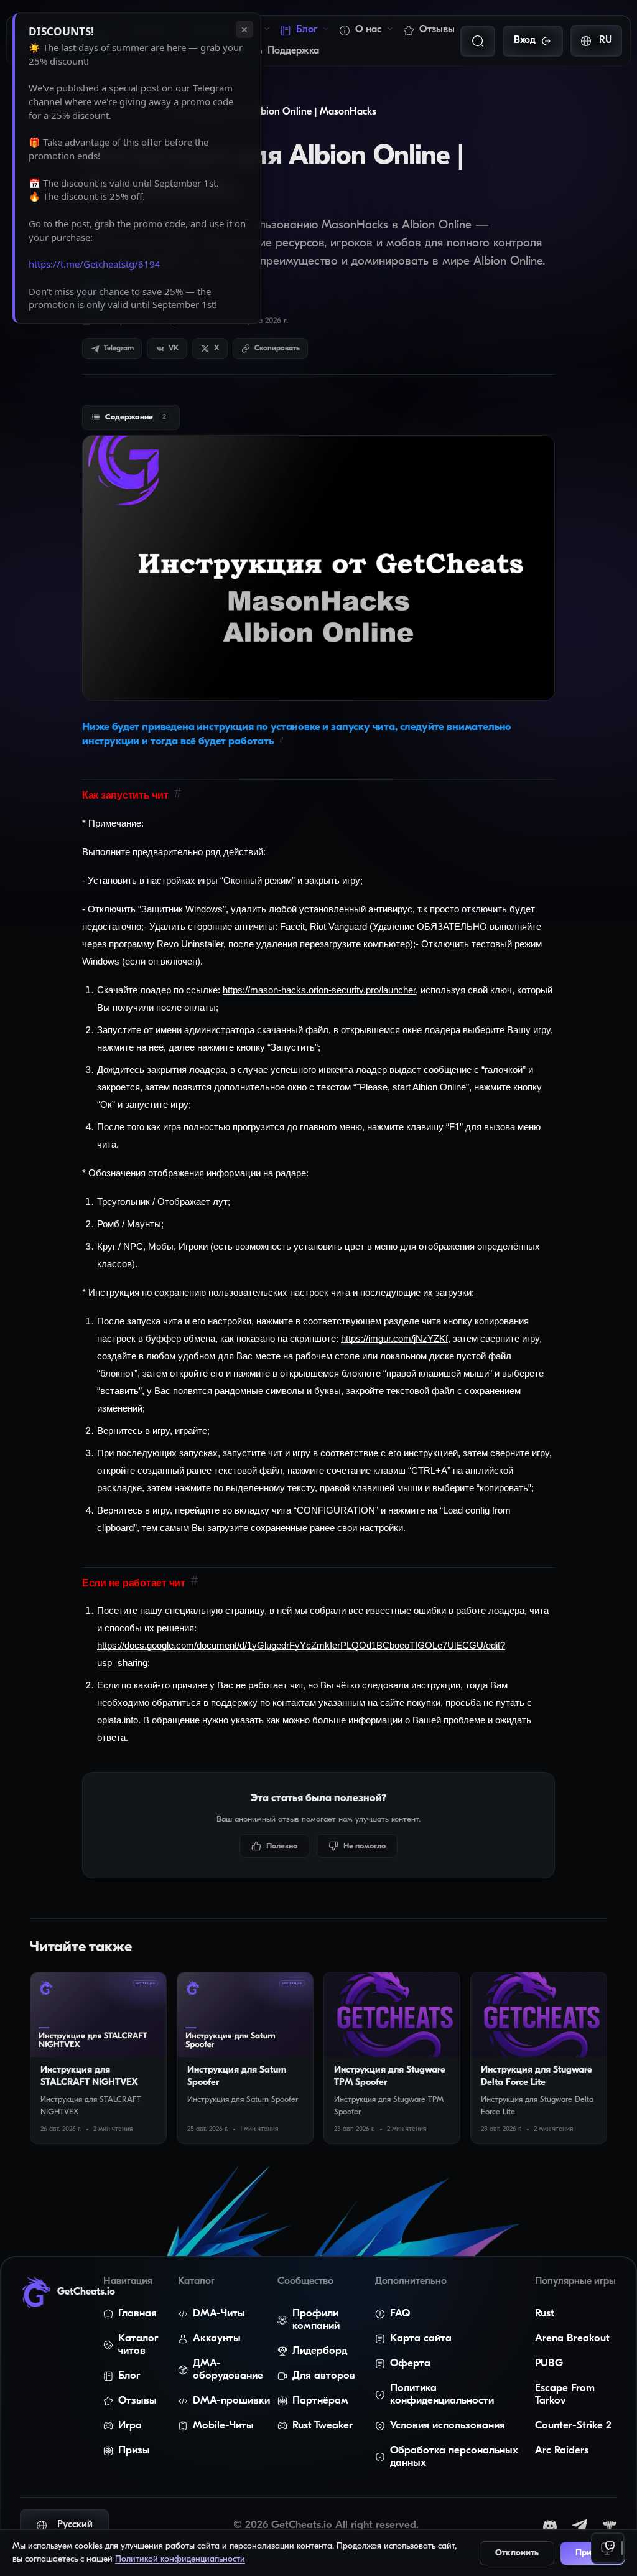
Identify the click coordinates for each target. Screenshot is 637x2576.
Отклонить (517, 2553)
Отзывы (437, 30)
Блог (307, 30)
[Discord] (550, 2526)
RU (606, 40)
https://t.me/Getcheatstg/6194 (95, 264)
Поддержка (293, 51)
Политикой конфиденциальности (180, 2560)
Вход (525, 40)
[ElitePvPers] (610, 2526)
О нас (368, 30)
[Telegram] (580, 2526)
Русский (75, 2525)
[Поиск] (478, 41)
